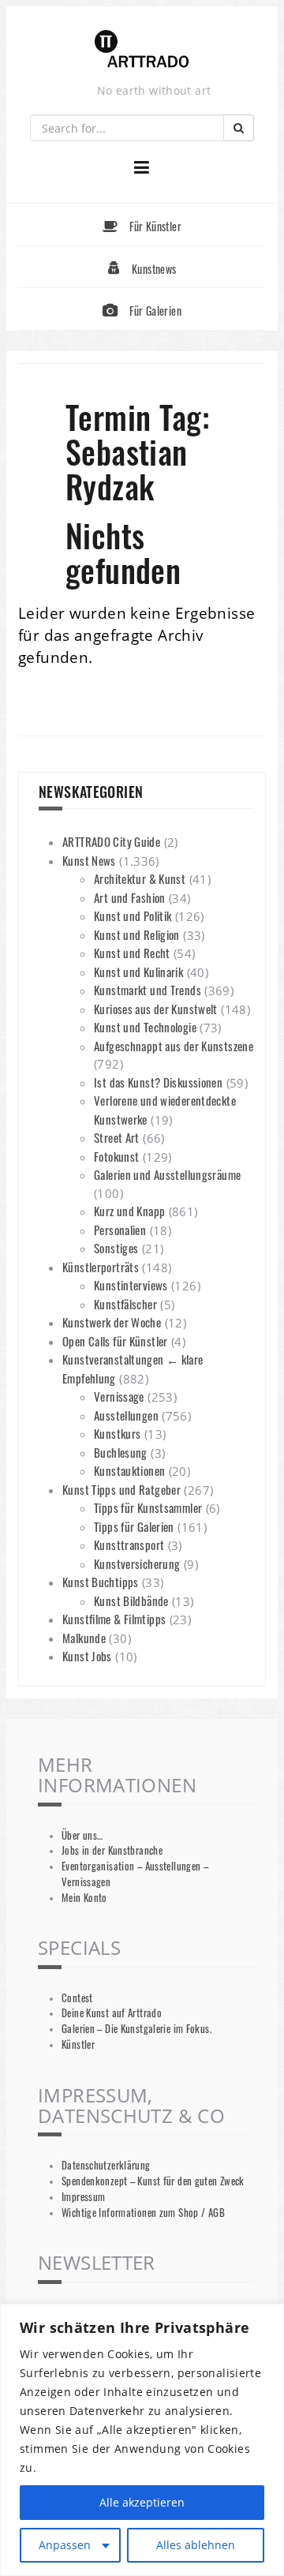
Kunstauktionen (129, 1470)
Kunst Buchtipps (101, 1582)
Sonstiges (116, 1248)
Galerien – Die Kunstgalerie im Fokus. (136, 2029)
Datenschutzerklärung (106, 2165)
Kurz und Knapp (129, 1211)
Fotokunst (116, 1156)
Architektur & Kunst (140, 878)
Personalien (120, 1230)
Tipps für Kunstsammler (148, 1507)
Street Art (117, 1137)
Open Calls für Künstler (115, 1341)
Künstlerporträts (101, 1267)
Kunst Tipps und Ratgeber (121, 1489)
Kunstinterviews (131, 1285)
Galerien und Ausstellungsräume (167, 1174)
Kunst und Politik (133, 915)
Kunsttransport (129, 1544)
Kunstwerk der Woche (112, 1322)
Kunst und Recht (132, 953)
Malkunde (84, 1638)
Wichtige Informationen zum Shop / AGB (143, 2213)
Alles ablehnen (196, 2545)
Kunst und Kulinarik (138, 972)
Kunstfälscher (125, 1304)
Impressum (83, 2197)
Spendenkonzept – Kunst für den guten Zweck (153, 2181)
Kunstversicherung (137, 1563)
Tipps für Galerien (134, 1526)
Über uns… (82, 1835)
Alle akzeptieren (142, 2502)
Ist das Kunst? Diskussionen (158, 1082)
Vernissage (119, 1396)
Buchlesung (121, 1452)
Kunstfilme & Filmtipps (114, 1619)
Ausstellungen (126, 1415)
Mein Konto (84, 1898)
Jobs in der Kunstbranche (112, 1850)
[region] (142, 2440)
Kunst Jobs (87, 1656)
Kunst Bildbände (131, 1601)
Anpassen (65, 2545)
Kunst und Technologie (145, 1027)
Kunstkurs (117, 1433)
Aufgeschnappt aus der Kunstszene (174, 1046)
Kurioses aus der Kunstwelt (156, 1009)
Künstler (78, 2044)
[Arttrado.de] (142, 50)
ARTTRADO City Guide (111, 841)
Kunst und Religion (137, 934)
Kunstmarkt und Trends (148, 990)
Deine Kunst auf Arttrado (112, 2013)
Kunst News (89, 860)
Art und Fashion (130, 897)
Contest (77, 1998)
